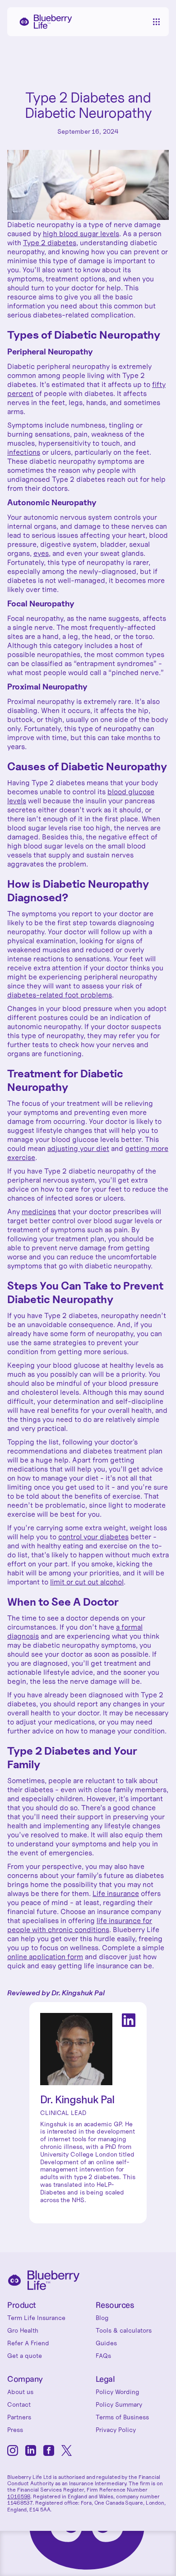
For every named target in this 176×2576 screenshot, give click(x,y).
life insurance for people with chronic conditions (80, 1925)
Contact (19, 2404)
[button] (156, 22)
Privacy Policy (116, 2430)
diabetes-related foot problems (60, 995)
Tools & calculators (124, 2330)
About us (20, 2392)
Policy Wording (118, 2392)
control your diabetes (93, 1537)
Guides (106, 2343)
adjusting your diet (78, 1148)
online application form (45, 1956)
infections (24, 452)
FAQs (103, 2356)
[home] (43, 22)
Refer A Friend (28, 2343)
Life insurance (116, 1893)
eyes (41, 553)
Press (15, 2430)
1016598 (19, 2496)
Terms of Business (122, 2417)
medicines (39, 1211)
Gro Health (23, 2330)
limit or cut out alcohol (87, 1582)
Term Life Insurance (36, 2318)
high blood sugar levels (81, 233)
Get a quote (25, 2356)
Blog (102, 2318)
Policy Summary (119, 2404)
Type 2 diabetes (50, 242)
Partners (19, 2417)
